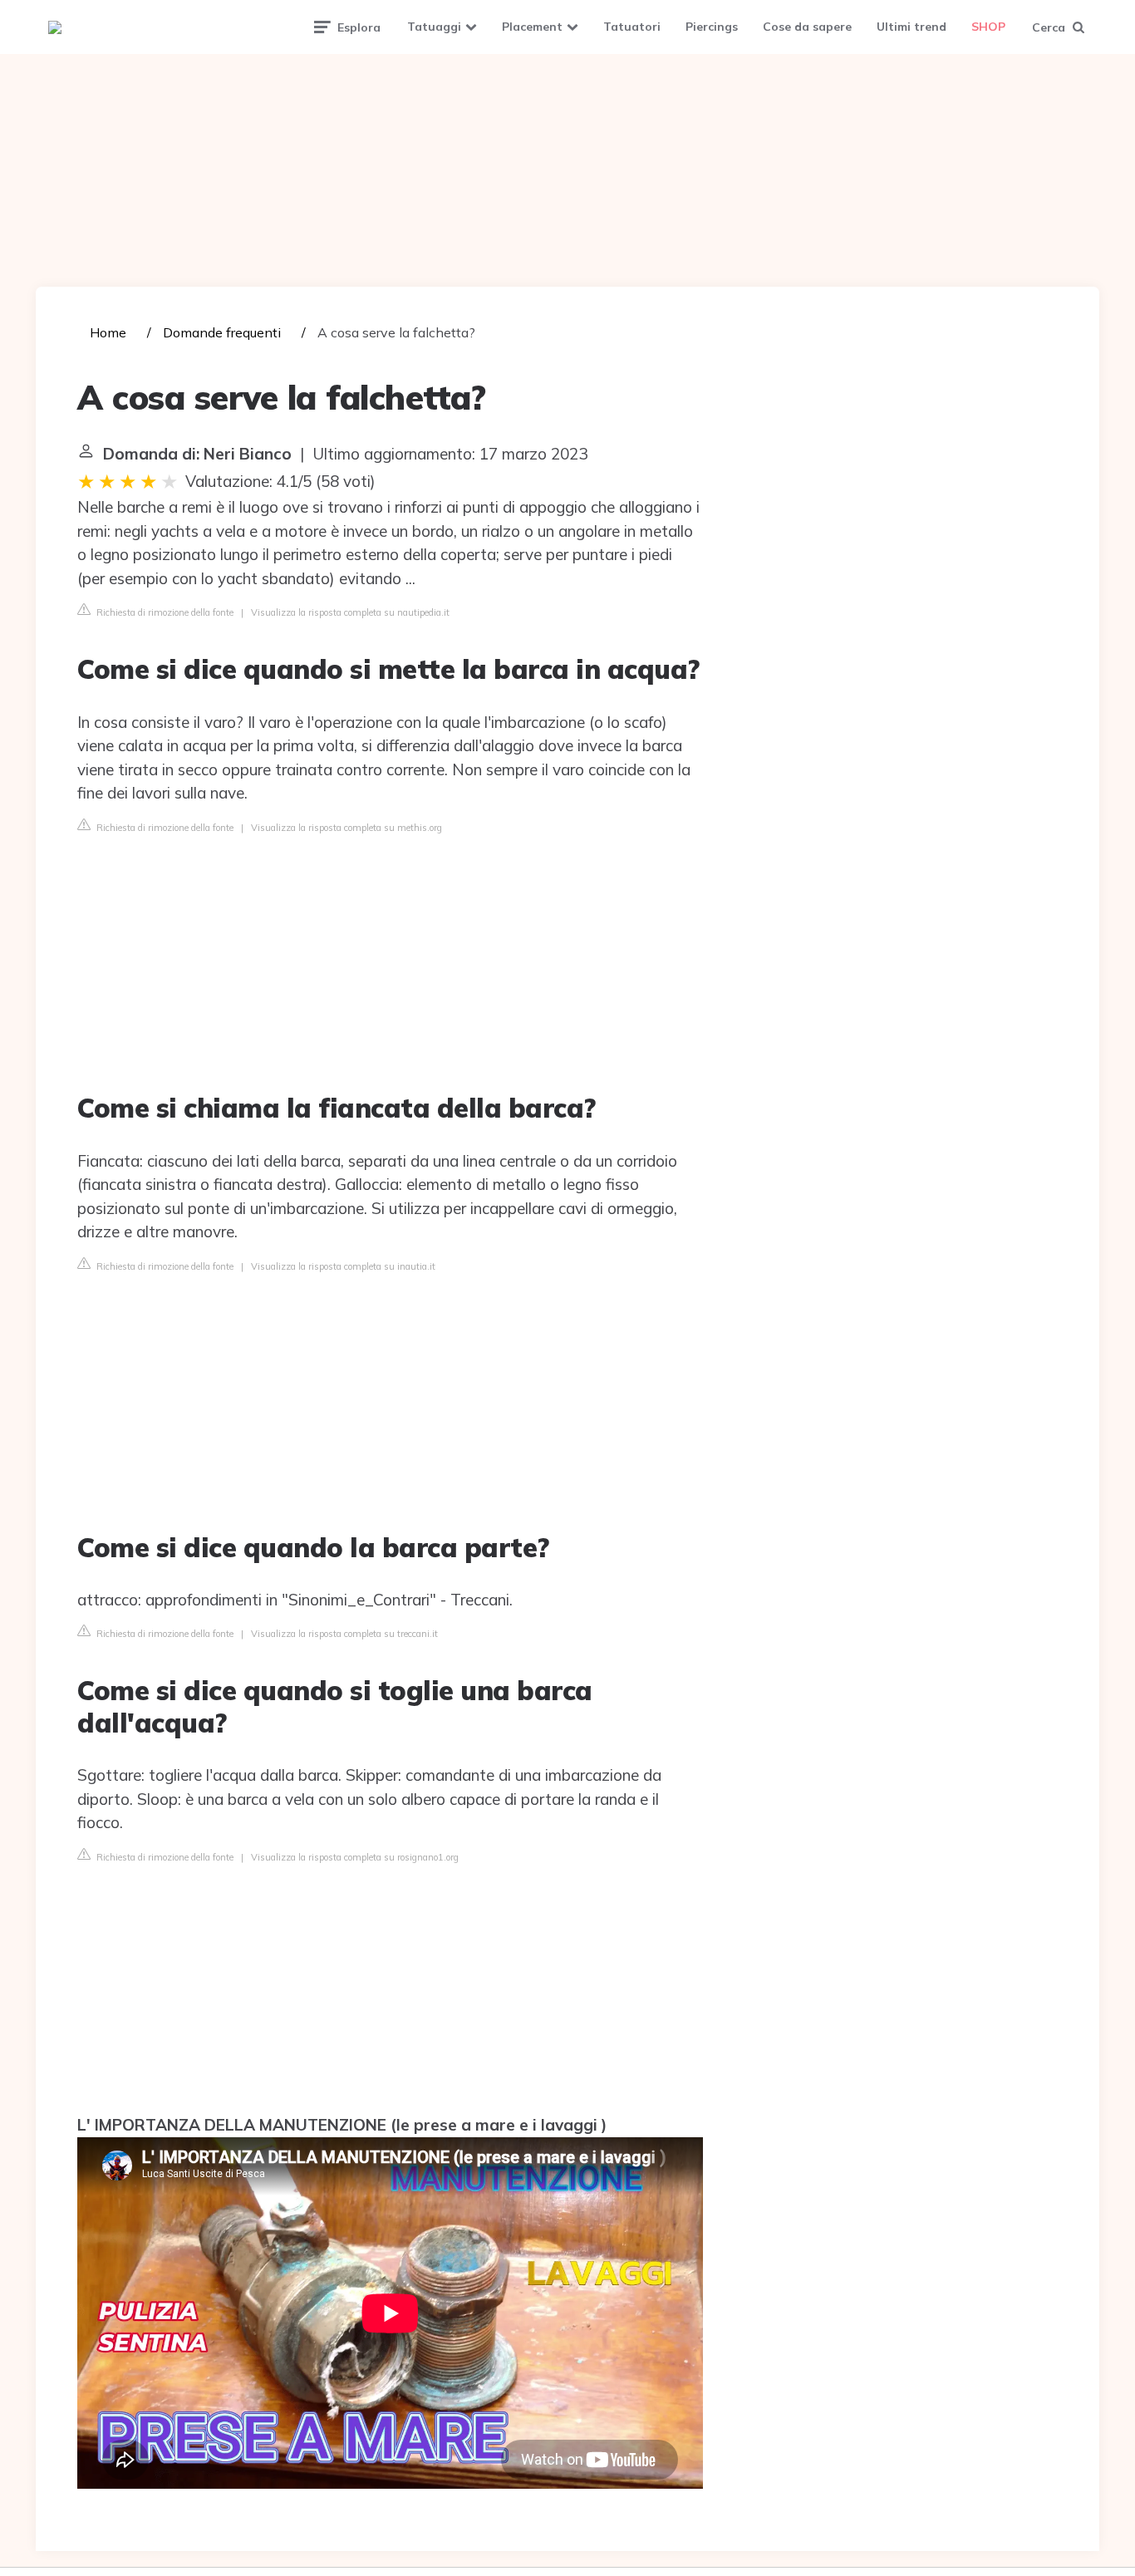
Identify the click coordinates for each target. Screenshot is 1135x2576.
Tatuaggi (434, 27)
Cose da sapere (807, 27)
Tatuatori (632, 27)
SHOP (988, 27)
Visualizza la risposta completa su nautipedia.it (350, 612)
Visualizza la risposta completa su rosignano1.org (355, 1857)
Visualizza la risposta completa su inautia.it (343, 1266)
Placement (532, 27)
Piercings (712, 27)
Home (108, 332)
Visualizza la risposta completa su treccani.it (344, 1634)
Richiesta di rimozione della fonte (164, 612)
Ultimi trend (911, 27)
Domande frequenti (222, 332)
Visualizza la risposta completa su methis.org (346, 828)
